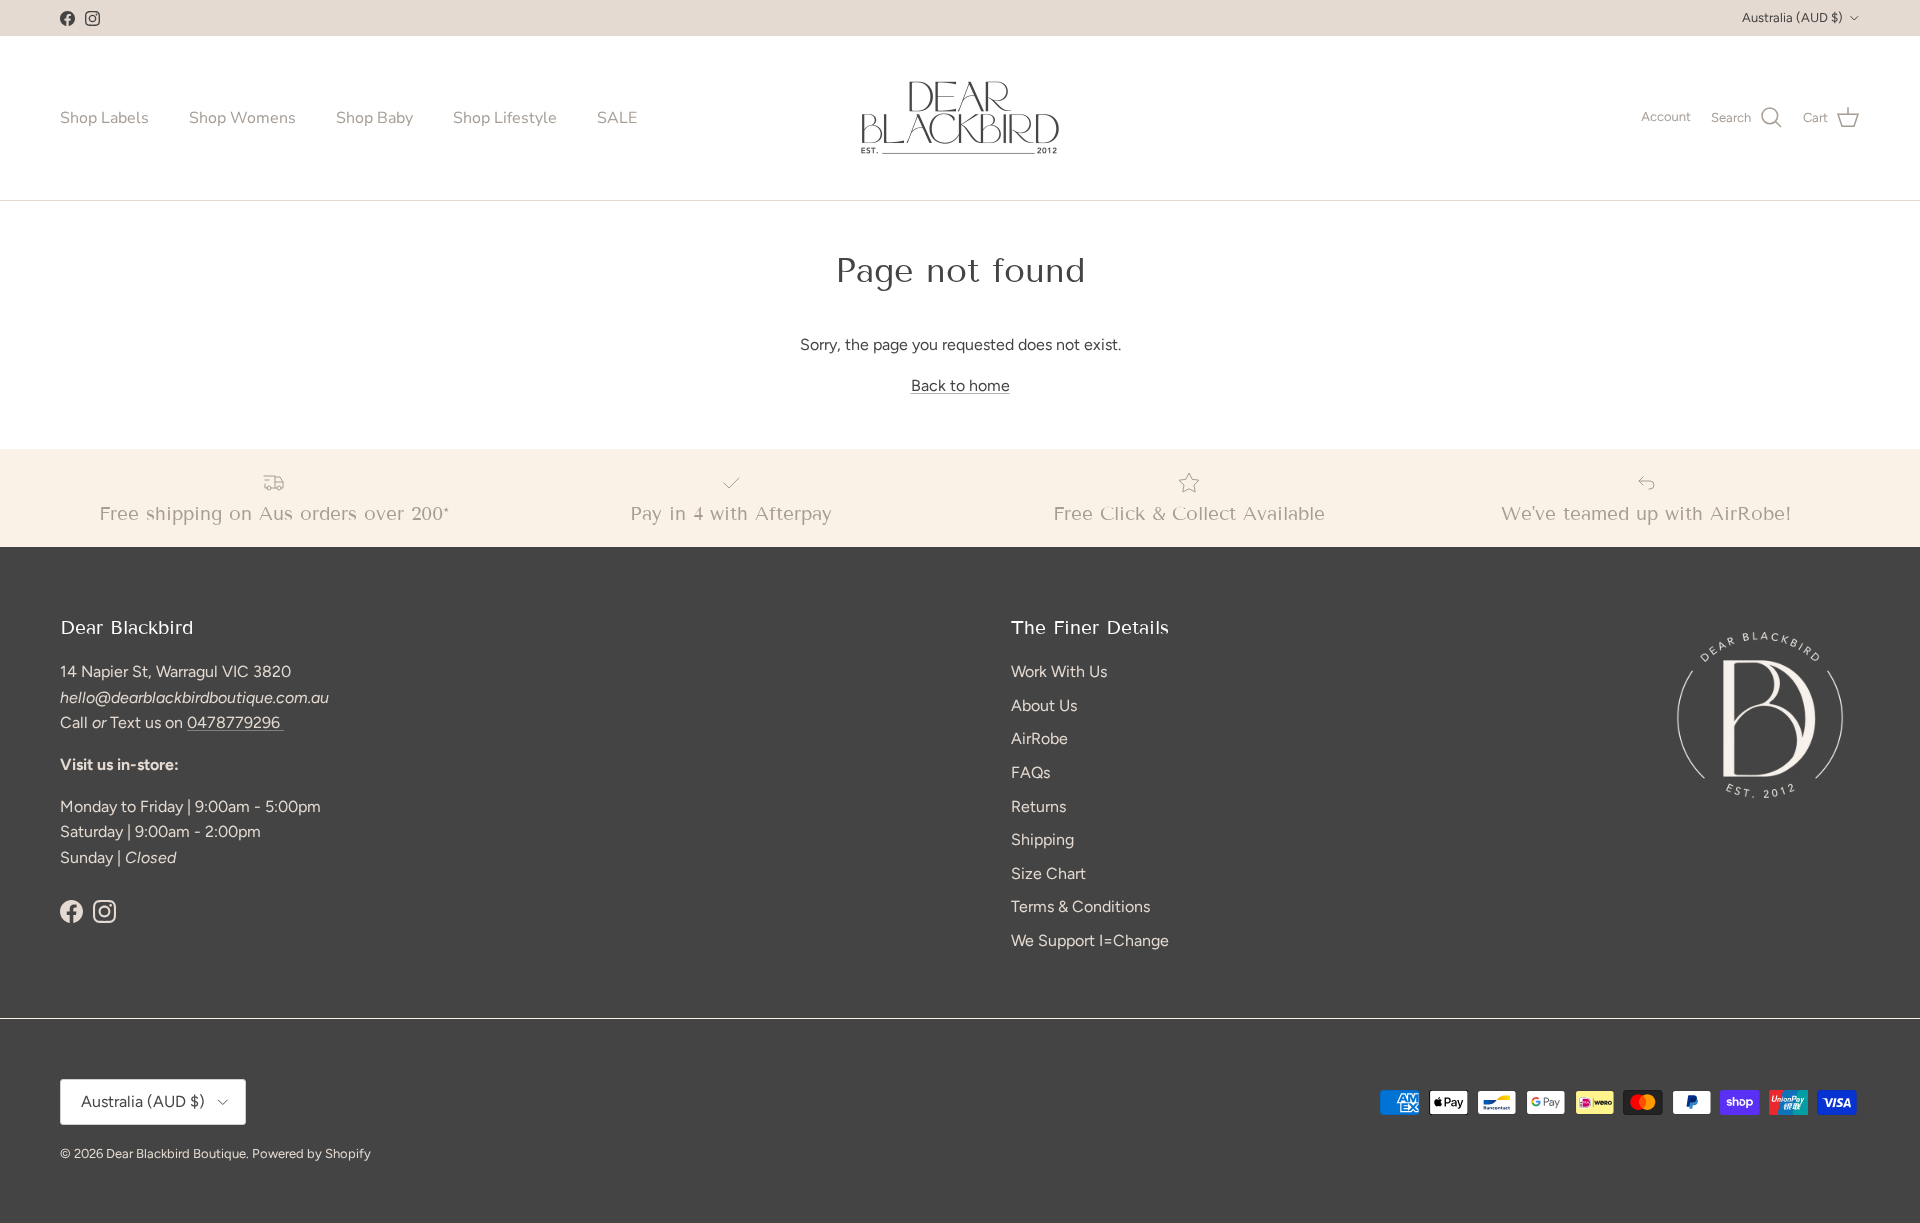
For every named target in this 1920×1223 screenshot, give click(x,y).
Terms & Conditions (1080, 906)
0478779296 (235, 722)
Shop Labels (104, 118)
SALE (617, 118)
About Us (1044, 705)
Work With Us (1059, 671)
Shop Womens (242, 118)
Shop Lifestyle (505, 118)
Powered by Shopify (311, 1153)
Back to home (960, 385)
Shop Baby (374, 118)
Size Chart (1048, 873)
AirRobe (1039, 738)
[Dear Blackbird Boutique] (960, 118)
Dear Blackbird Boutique (176, 1153)
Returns (1038, 806)
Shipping (1042, 839)
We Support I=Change (1090, 940)
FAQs (1030, 772)
